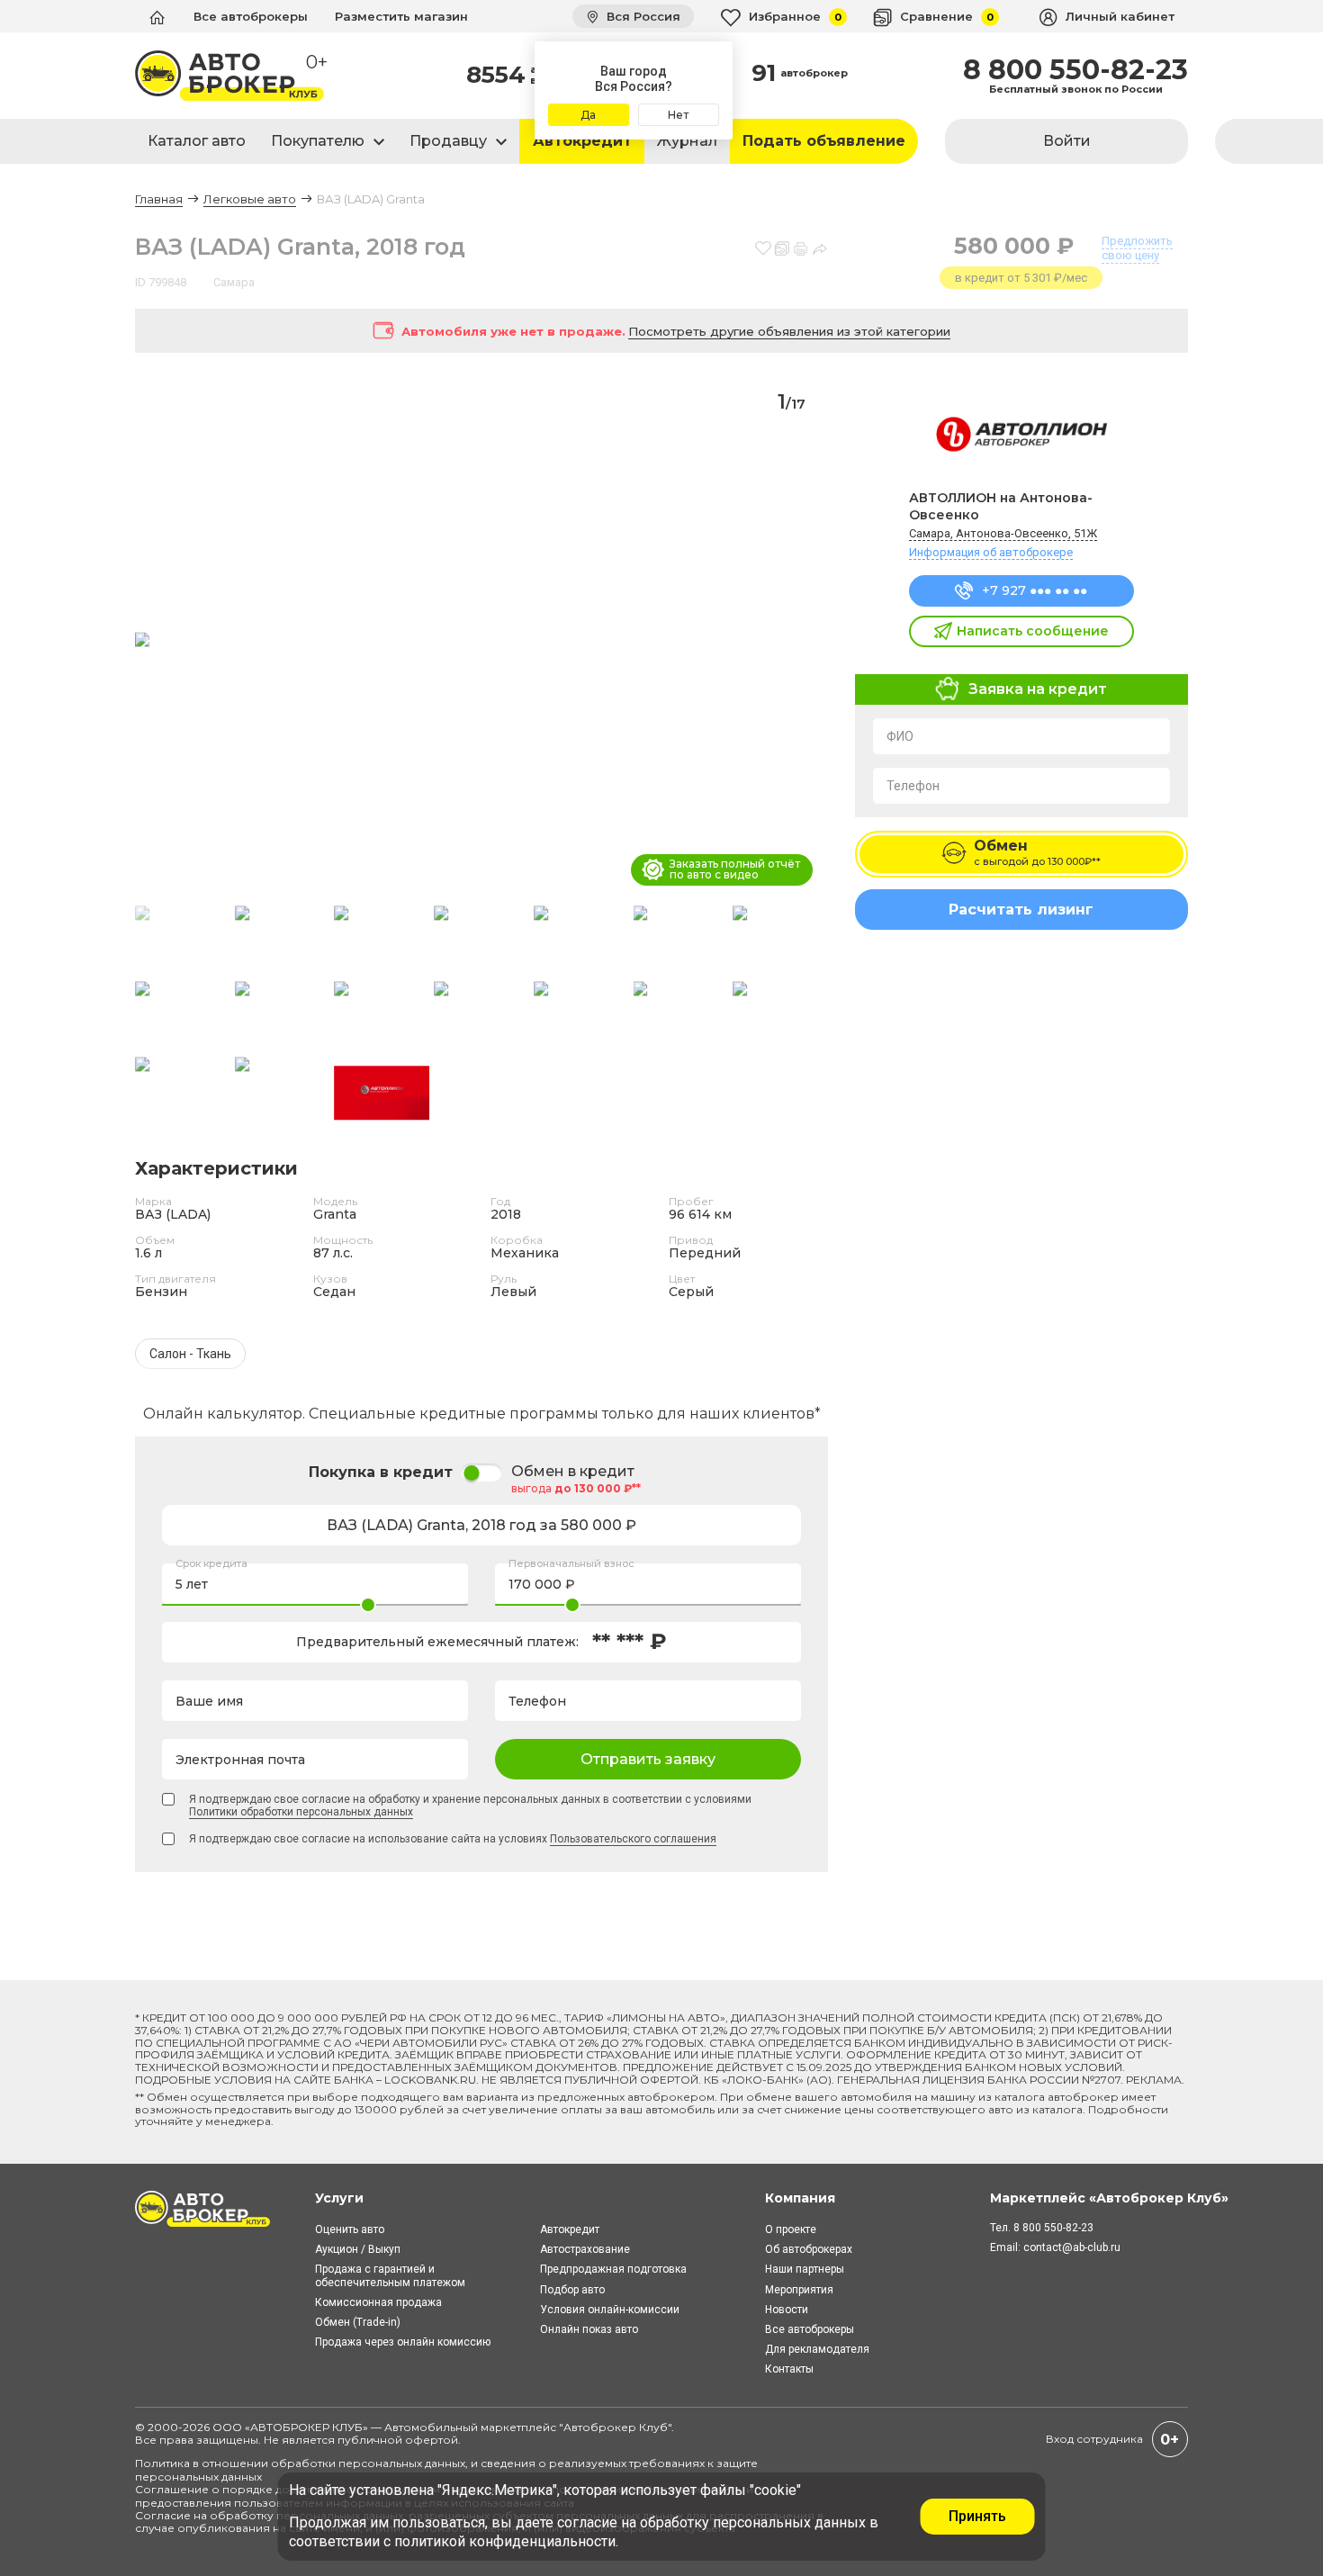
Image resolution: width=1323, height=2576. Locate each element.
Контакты (789, 2369)
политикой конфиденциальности (505, 2541)
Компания (800, 2198)
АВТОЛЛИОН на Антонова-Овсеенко (1001, 506)
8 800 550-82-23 (1075, 70)
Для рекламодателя (817, 2349)
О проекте (791, 2229)
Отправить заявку (648, 1759)
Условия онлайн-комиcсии (610, 2310)
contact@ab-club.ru (1072, 2247)
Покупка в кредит (381, 1472)
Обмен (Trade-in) (358, 2322)
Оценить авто (350, 2229)
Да (588, 115)
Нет (678, 115)
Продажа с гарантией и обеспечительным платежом (390, 2275)
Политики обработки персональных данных (301, 1812)
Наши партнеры (805, 2269)
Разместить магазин (401, 16)
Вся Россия (642, 16)
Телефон (913, 786)
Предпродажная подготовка (613, 2269)
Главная (159, 199)
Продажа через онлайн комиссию (403, 2342)
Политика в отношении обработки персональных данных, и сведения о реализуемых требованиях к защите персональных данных (446, 2469)
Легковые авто (250, 199)
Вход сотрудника (1094, 2439)
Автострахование (585, 2249)
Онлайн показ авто (589, 2329)
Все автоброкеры (251, 16)
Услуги (339, 2198)
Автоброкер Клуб (616, 2427)
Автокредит (582, 141)
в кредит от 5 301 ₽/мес (1021, 278)
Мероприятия (799, 2290)
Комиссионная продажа (378, 2302)
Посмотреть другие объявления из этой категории (789, 331)
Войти (1067, 141)
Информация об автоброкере (991, 552)
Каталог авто (197, 141)
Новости (787, 2310)
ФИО (900, 736)
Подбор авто (572, 2290)
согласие (587, 2522)
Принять (977, 2516)
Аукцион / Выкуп (358, 2249)
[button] (807, 641)
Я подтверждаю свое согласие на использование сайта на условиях (453, 1839)
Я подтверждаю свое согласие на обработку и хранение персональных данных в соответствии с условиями (470, 1806)
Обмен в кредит (573, 1472)
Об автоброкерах (809, 2249)
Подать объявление (824, 141)
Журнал (687, 141)
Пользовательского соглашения (633, 1839)
